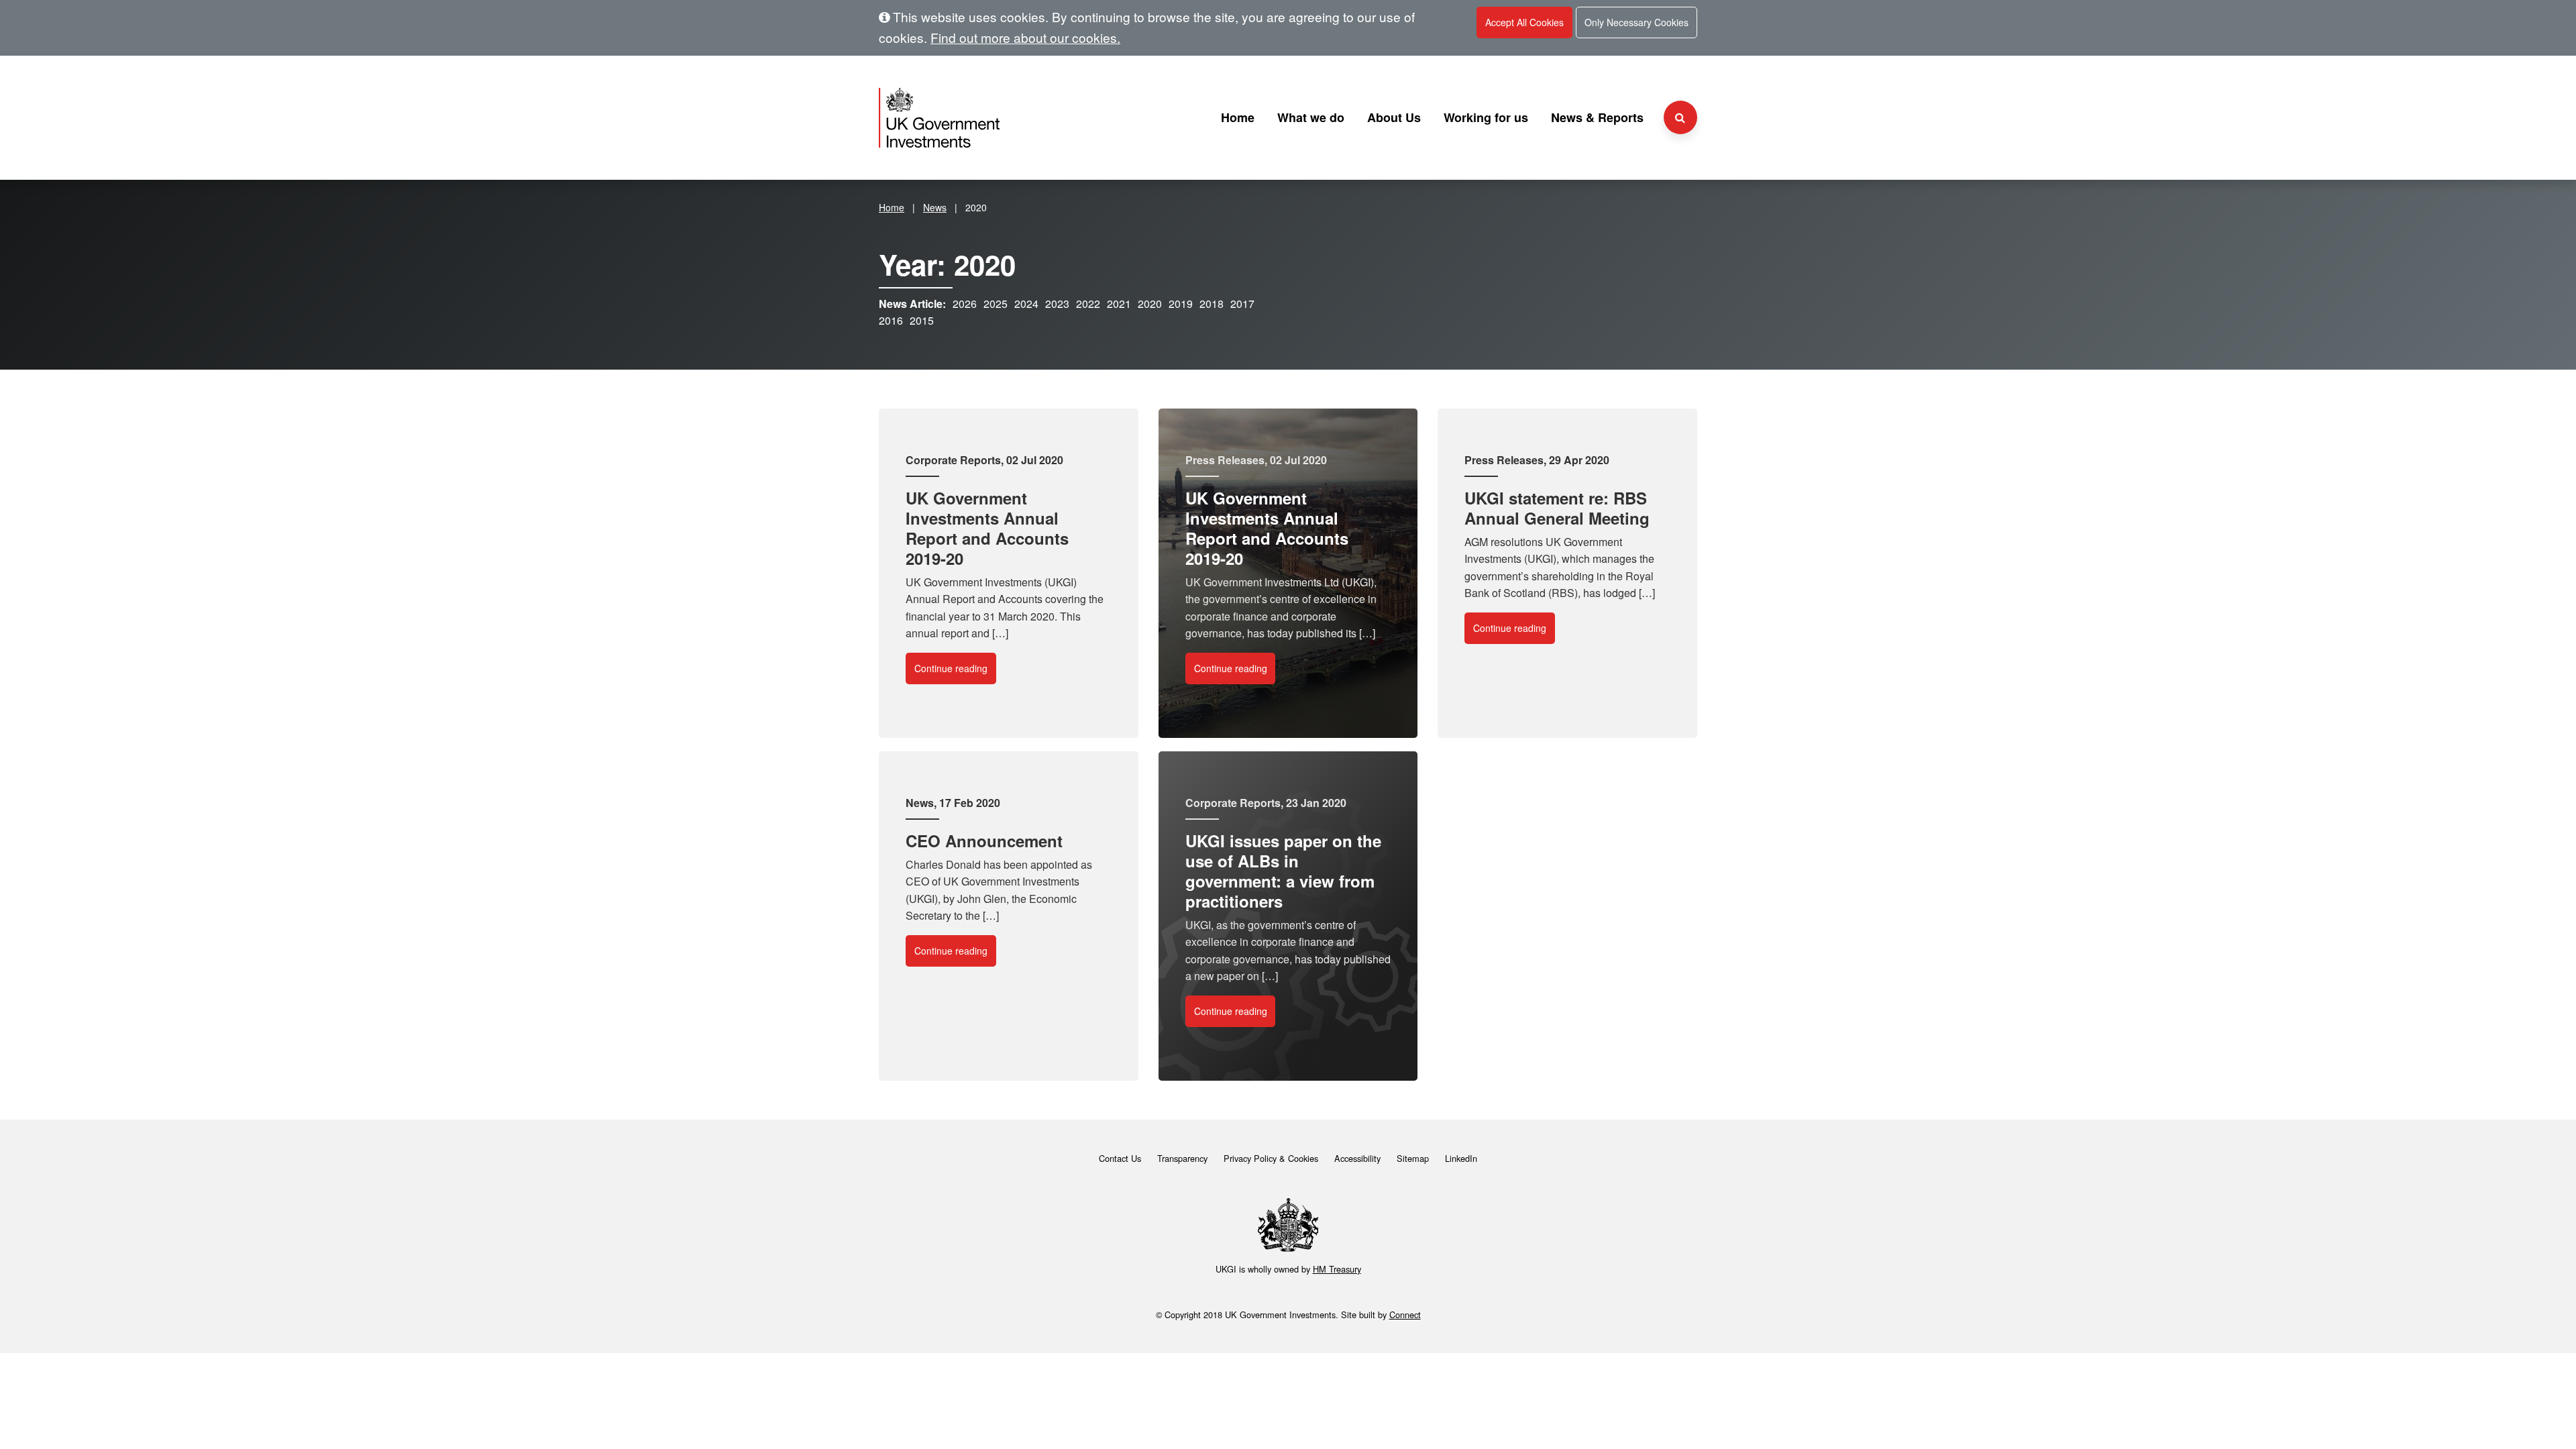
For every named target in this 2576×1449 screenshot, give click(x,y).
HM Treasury (1337, 1269)
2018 (1212, 304)
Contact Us (1120, 1158)
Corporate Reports (953, 460)
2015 (922, 320)
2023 (1057, 304)
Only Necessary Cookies (1636, 22)
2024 (1026, 304)
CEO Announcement (984, 841)
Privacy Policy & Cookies (1271, 1158)
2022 (1088, 304)
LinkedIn (1461, 1158)
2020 (1150, 304)
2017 (1242, 304)
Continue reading (951, 668)
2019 (1181, 304)
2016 (891, 320)
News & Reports (1597, 117)
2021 (1119, 304)
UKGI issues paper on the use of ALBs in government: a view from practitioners (1283, 871)
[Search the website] (1680, 117)
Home (1238, 117)
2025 (996, 304)
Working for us (1486, 117)
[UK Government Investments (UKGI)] (1009, 118)
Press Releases (1225, 460)
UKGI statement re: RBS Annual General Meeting (1557, 508)
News (935, 207)
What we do (1311, 117)
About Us (1394, 117)
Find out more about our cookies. (1025, 37)
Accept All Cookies (1524, 22)
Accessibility (1357, 1158)
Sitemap (1413, 1158)
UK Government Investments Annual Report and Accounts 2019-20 (987, 528)
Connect (1405, 1314)
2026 (965, 304)
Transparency (1182, 1158)
